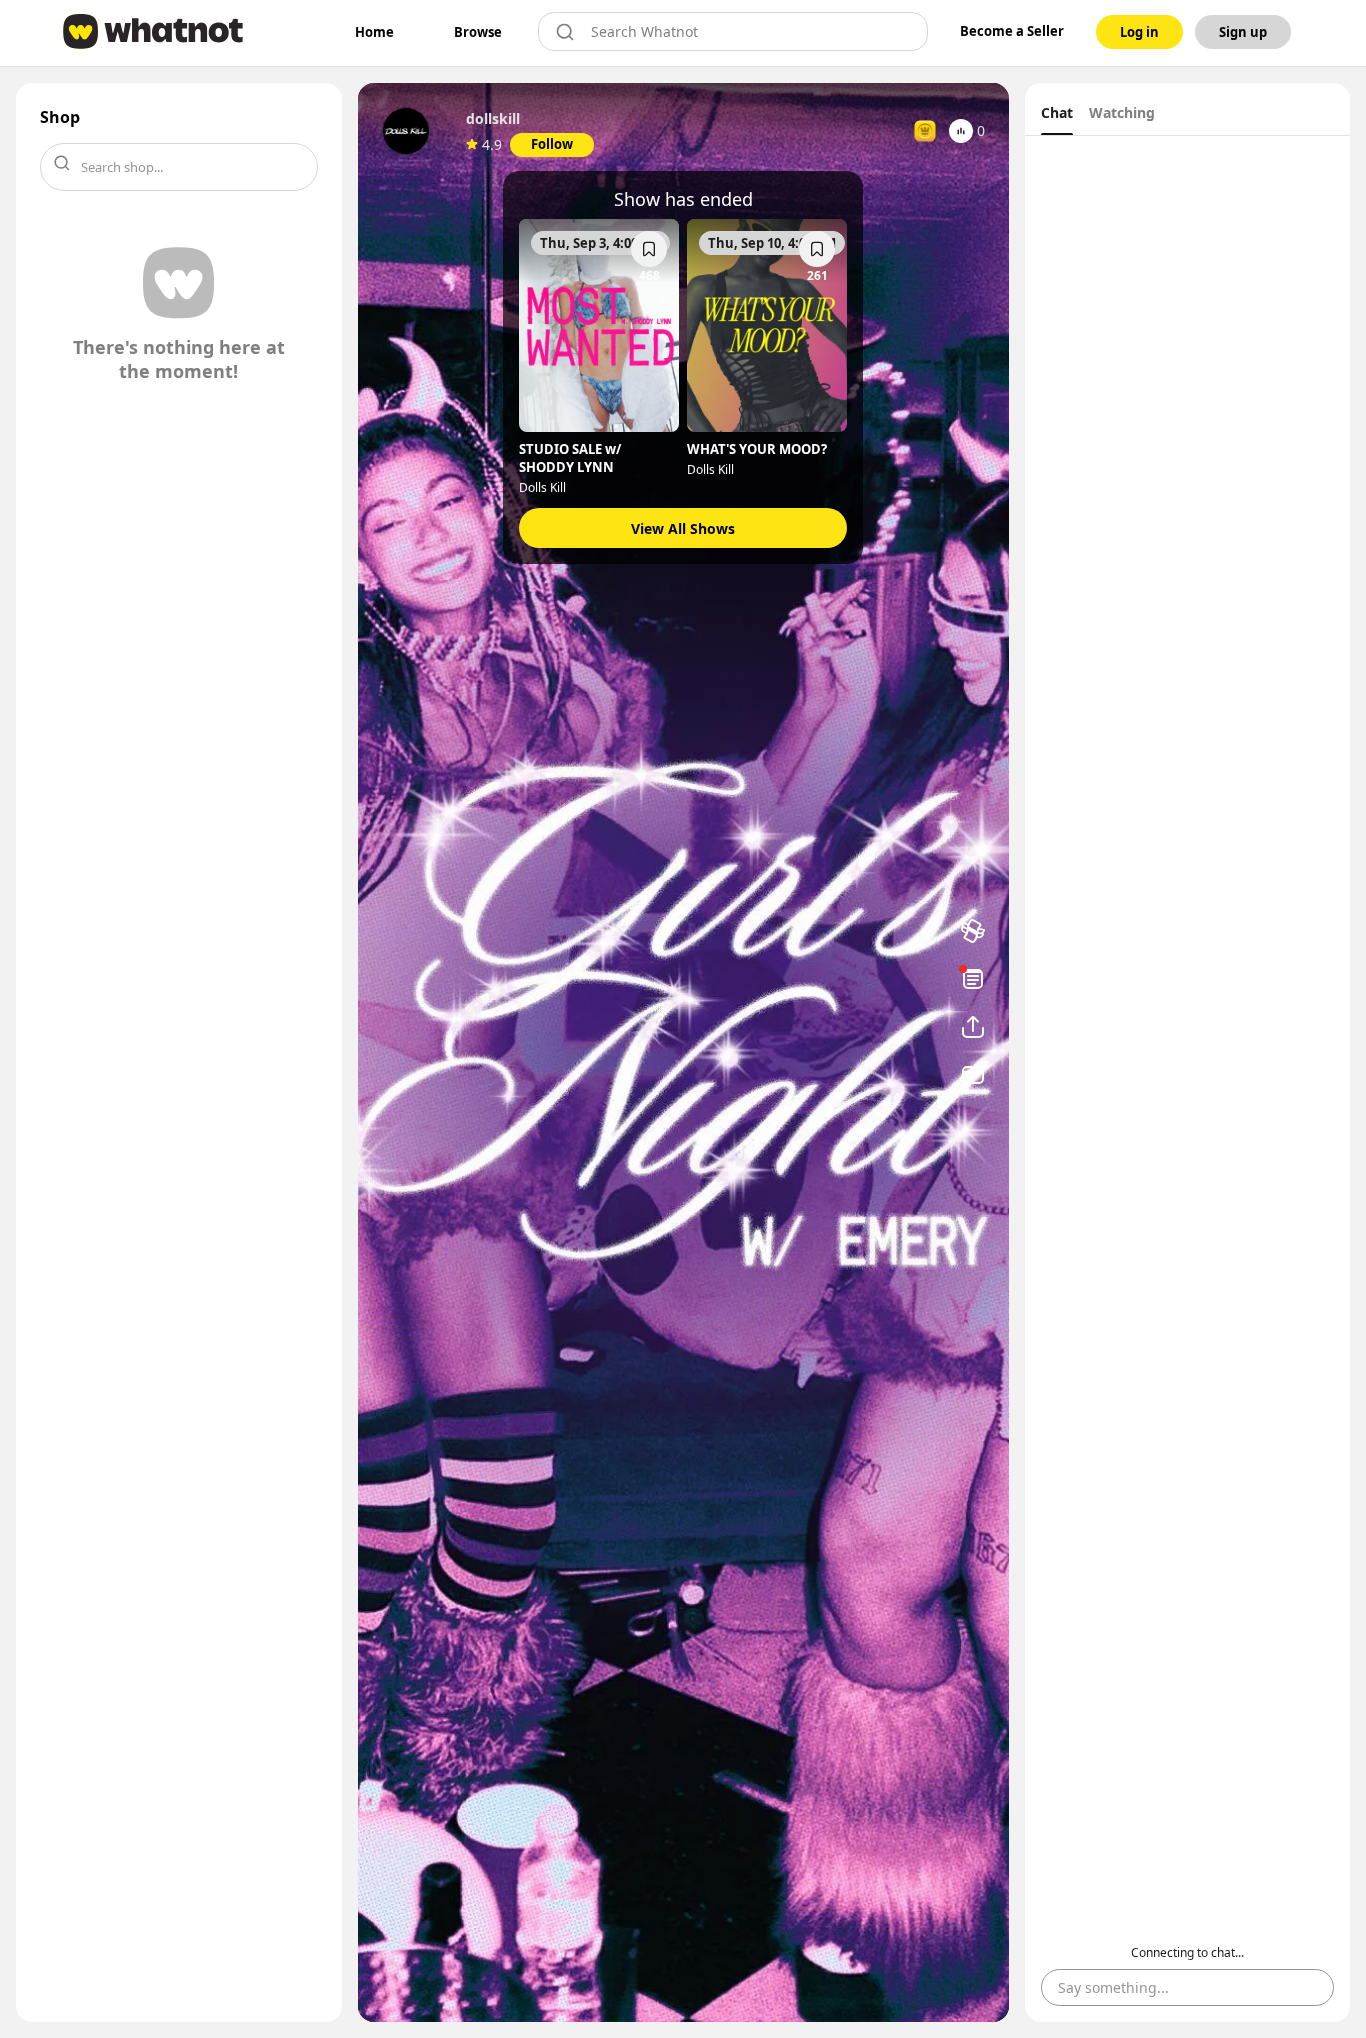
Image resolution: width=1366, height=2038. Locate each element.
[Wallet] (973, 1075)
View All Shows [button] (683, 528)
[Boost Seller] (973, 931)
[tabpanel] (1188, 1079)
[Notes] (973, 979)
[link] (374, 32)
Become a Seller (1012, 31)
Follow (552, 144)
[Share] (973, 1027)
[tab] (1057, 115)
